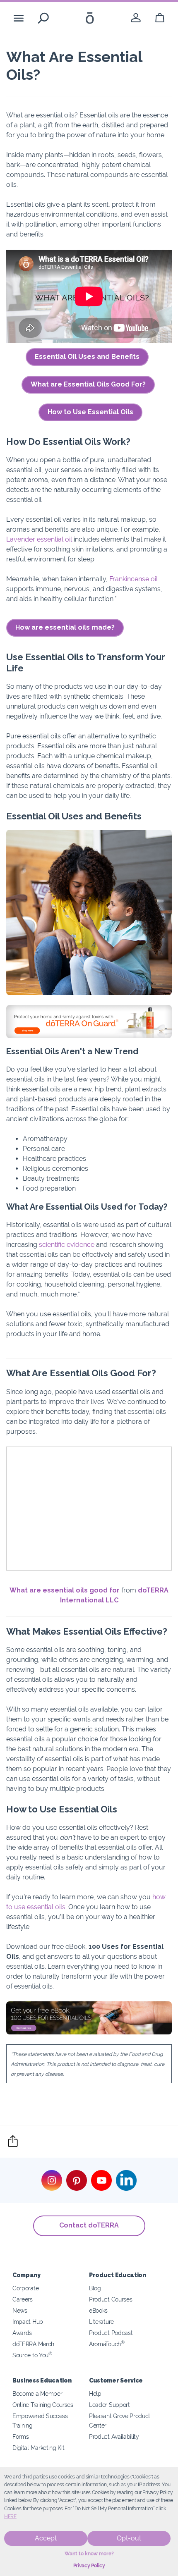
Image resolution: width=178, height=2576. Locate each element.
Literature (101, 2322)
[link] (136, 18)
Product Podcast (111, 2333)
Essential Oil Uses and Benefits (87, 357)
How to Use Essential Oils (90, 412)
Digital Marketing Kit (38, 2448)
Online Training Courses (43, 2405)
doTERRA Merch (33, 2344)
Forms (20, 2436)
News (20, 2310)
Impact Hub (28, 2322)
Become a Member (37, 2393)
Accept (46, 2538)
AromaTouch (107, 2344)
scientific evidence (67, 1245)
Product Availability (114, 2436)
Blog (95, 2288)
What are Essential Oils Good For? (88, 384)
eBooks (98, 2310)
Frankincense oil (133, 579)
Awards (22, 2333)
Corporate (25, 2288)
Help (95, 2393)
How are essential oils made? (65, 627)
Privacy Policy (89, 2566)
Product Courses (111, 2299)
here (10, 2516)
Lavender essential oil (39, 539)
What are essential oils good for (65, 1590)
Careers (23, 2299)
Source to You (32, 2355)
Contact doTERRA (89, 2225)
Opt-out (129, 2538)
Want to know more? (89, 2554)
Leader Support (109, 2405)
